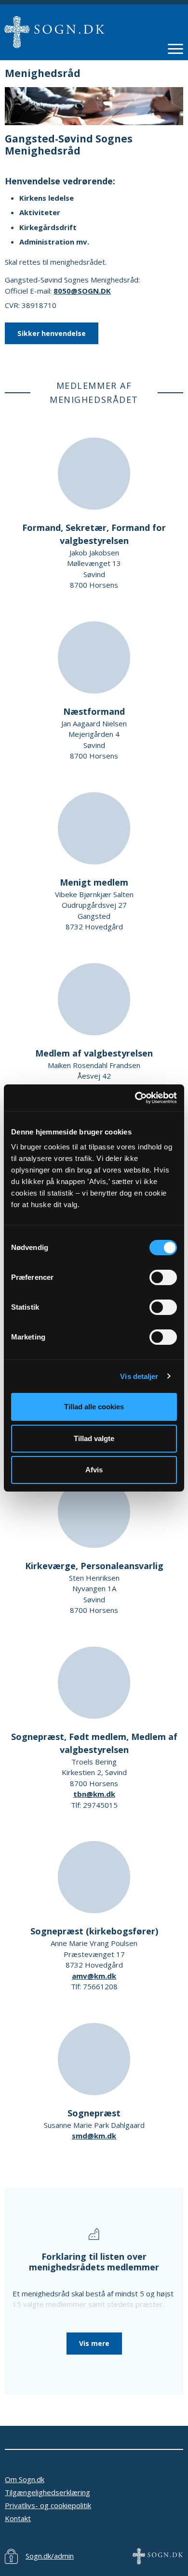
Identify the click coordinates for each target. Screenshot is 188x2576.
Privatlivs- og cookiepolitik (48, 2505)
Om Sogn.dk (25, 2479)
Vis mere (94, 2343)
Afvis (94, 1470)
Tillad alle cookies (94, 1407)
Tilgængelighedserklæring (47, 2492)
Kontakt (18, 2518)
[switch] (163, 1277)
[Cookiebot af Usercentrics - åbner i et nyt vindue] (135, 1098)
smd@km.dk (94, 2136)
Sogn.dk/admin (50, 2556)
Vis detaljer (139, 1376)
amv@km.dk (94, 1976)
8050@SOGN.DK (82, 291)
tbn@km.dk (94, 1794)
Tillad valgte (94, 1438)
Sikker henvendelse (52, 333)
